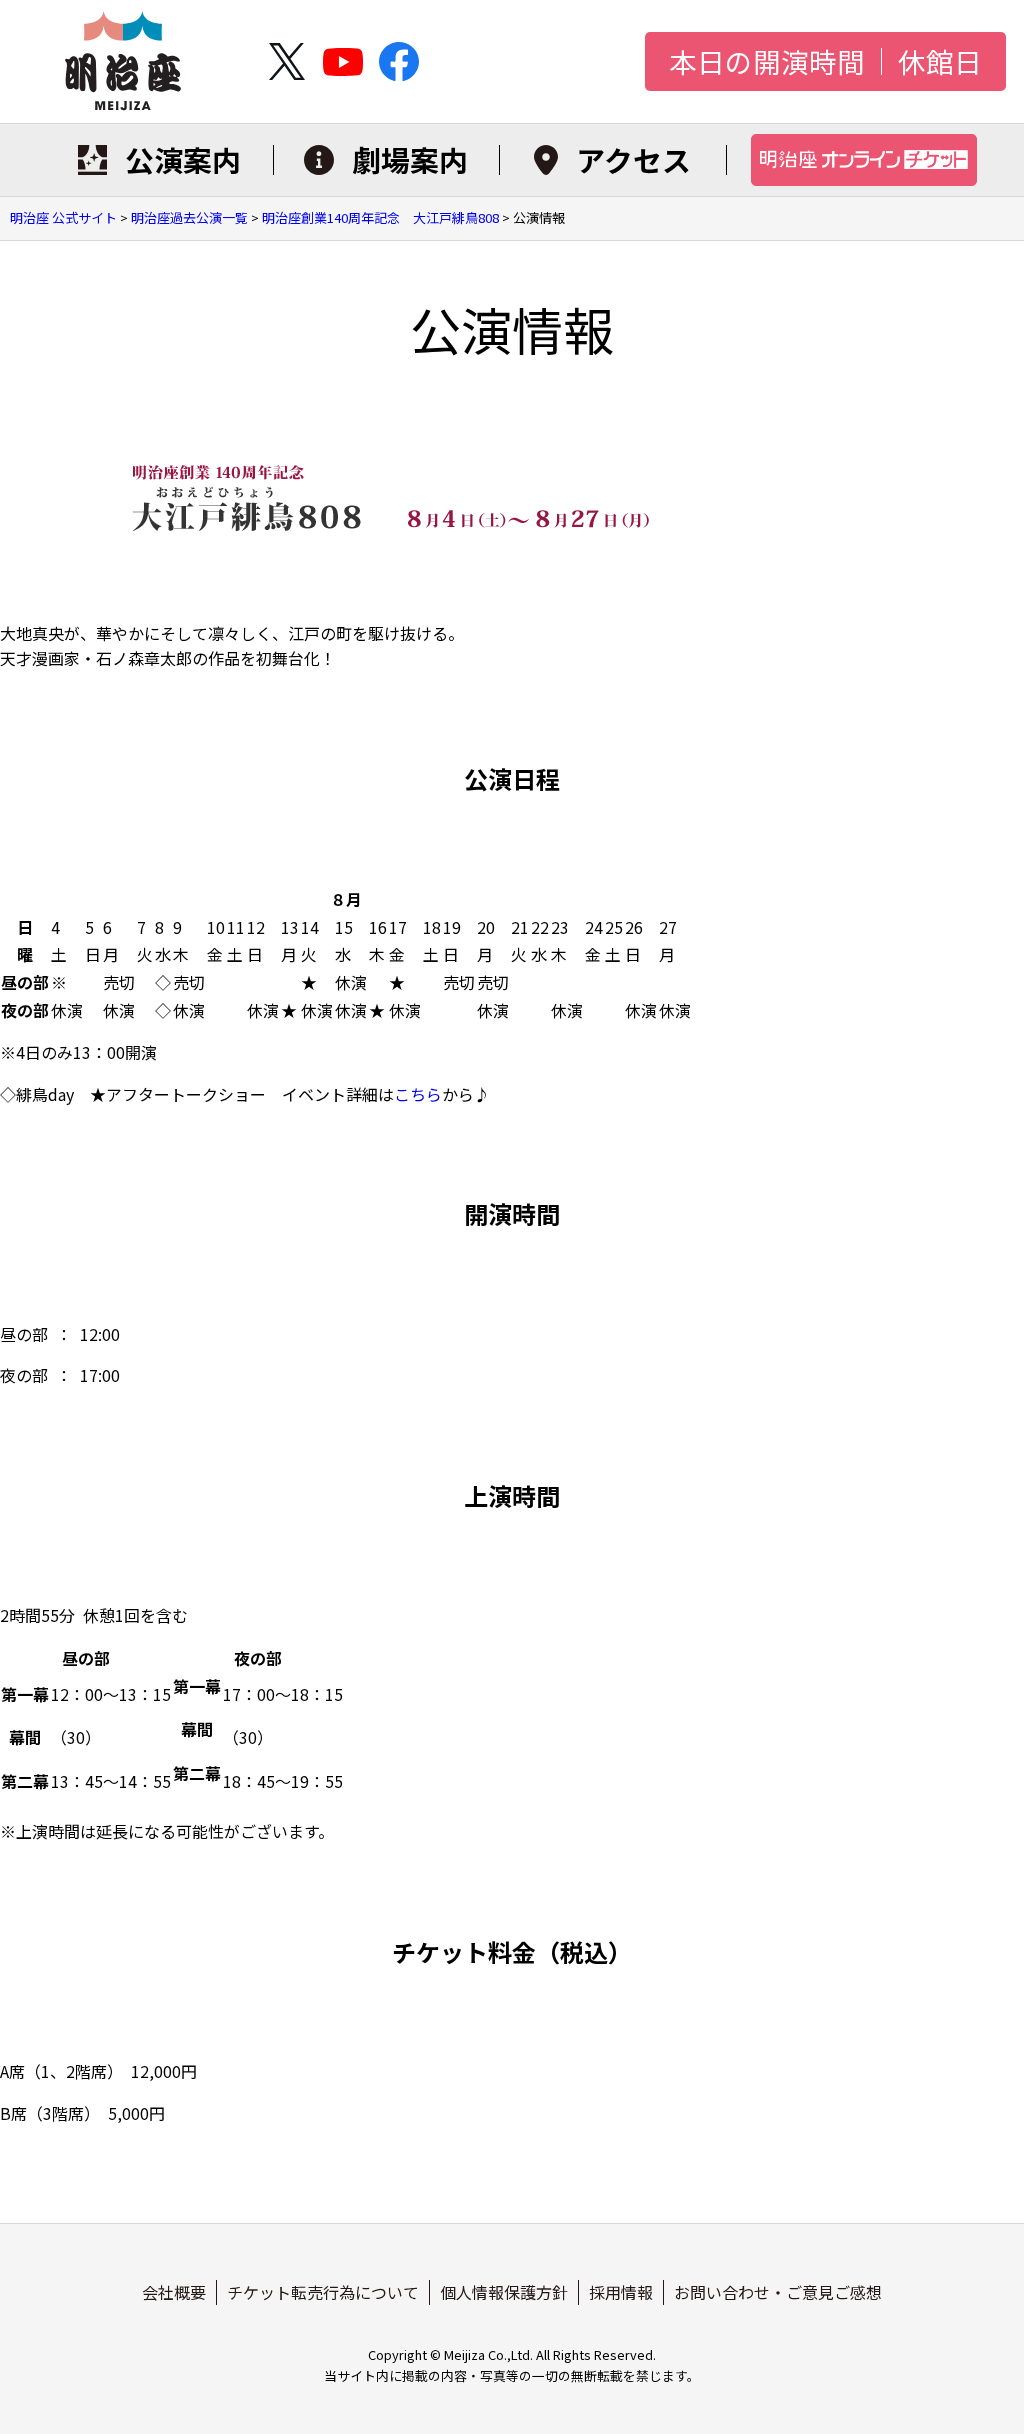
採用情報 (621, 2292)
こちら (418, 1094)
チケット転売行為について (323, 2292)
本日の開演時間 (767, 62)
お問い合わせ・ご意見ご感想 (778, 2292)
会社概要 (174, 2292)
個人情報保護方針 (504, 2292)
